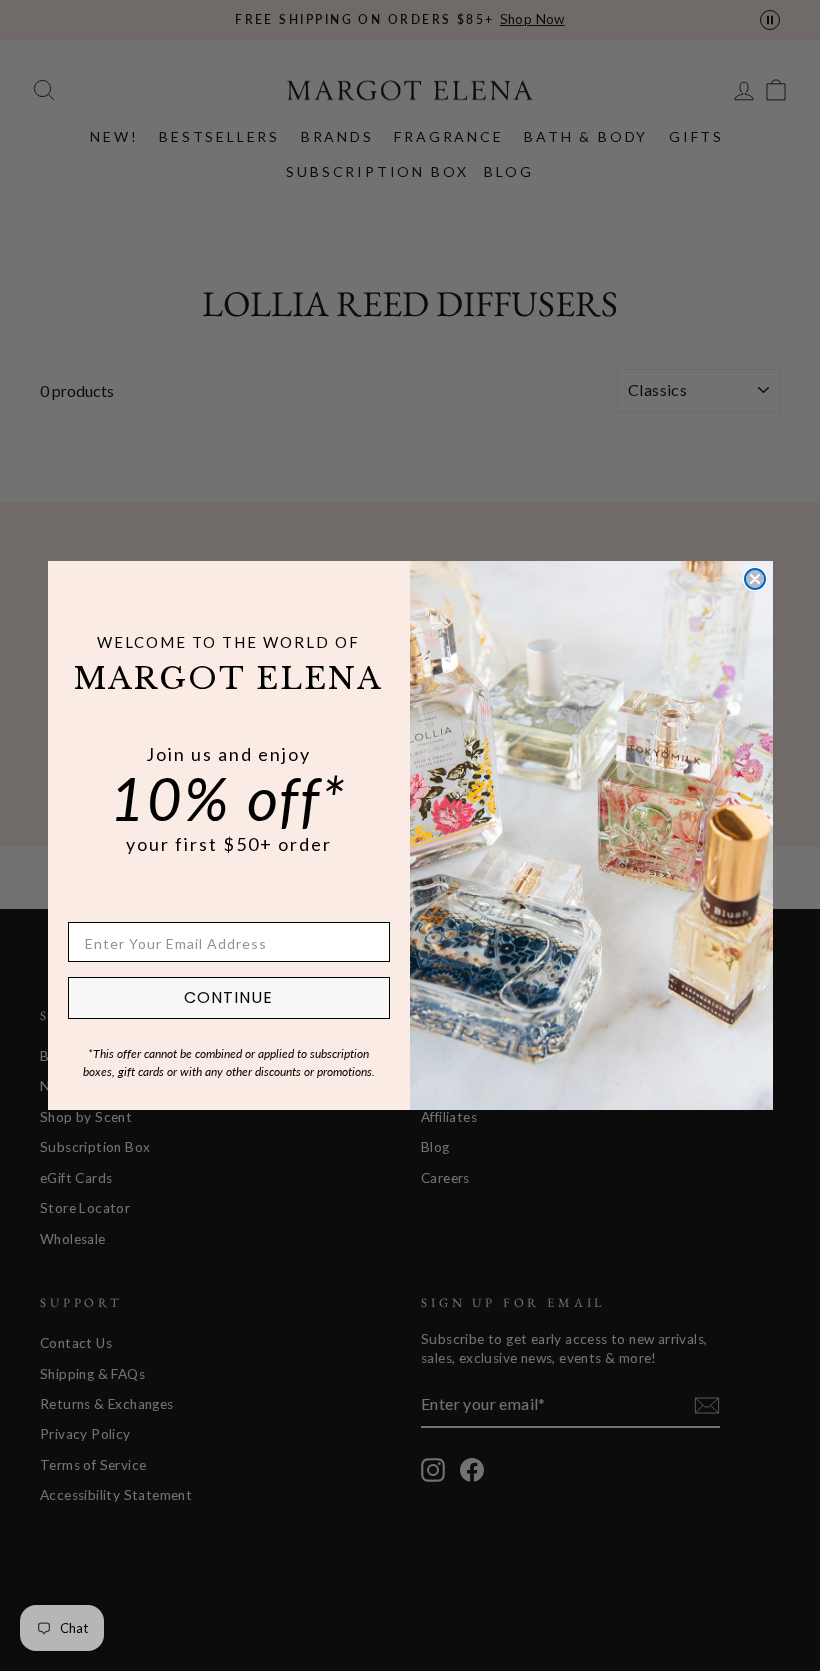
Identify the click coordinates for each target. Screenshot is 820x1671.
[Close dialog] (755, 579)
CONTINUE (228, 997)
